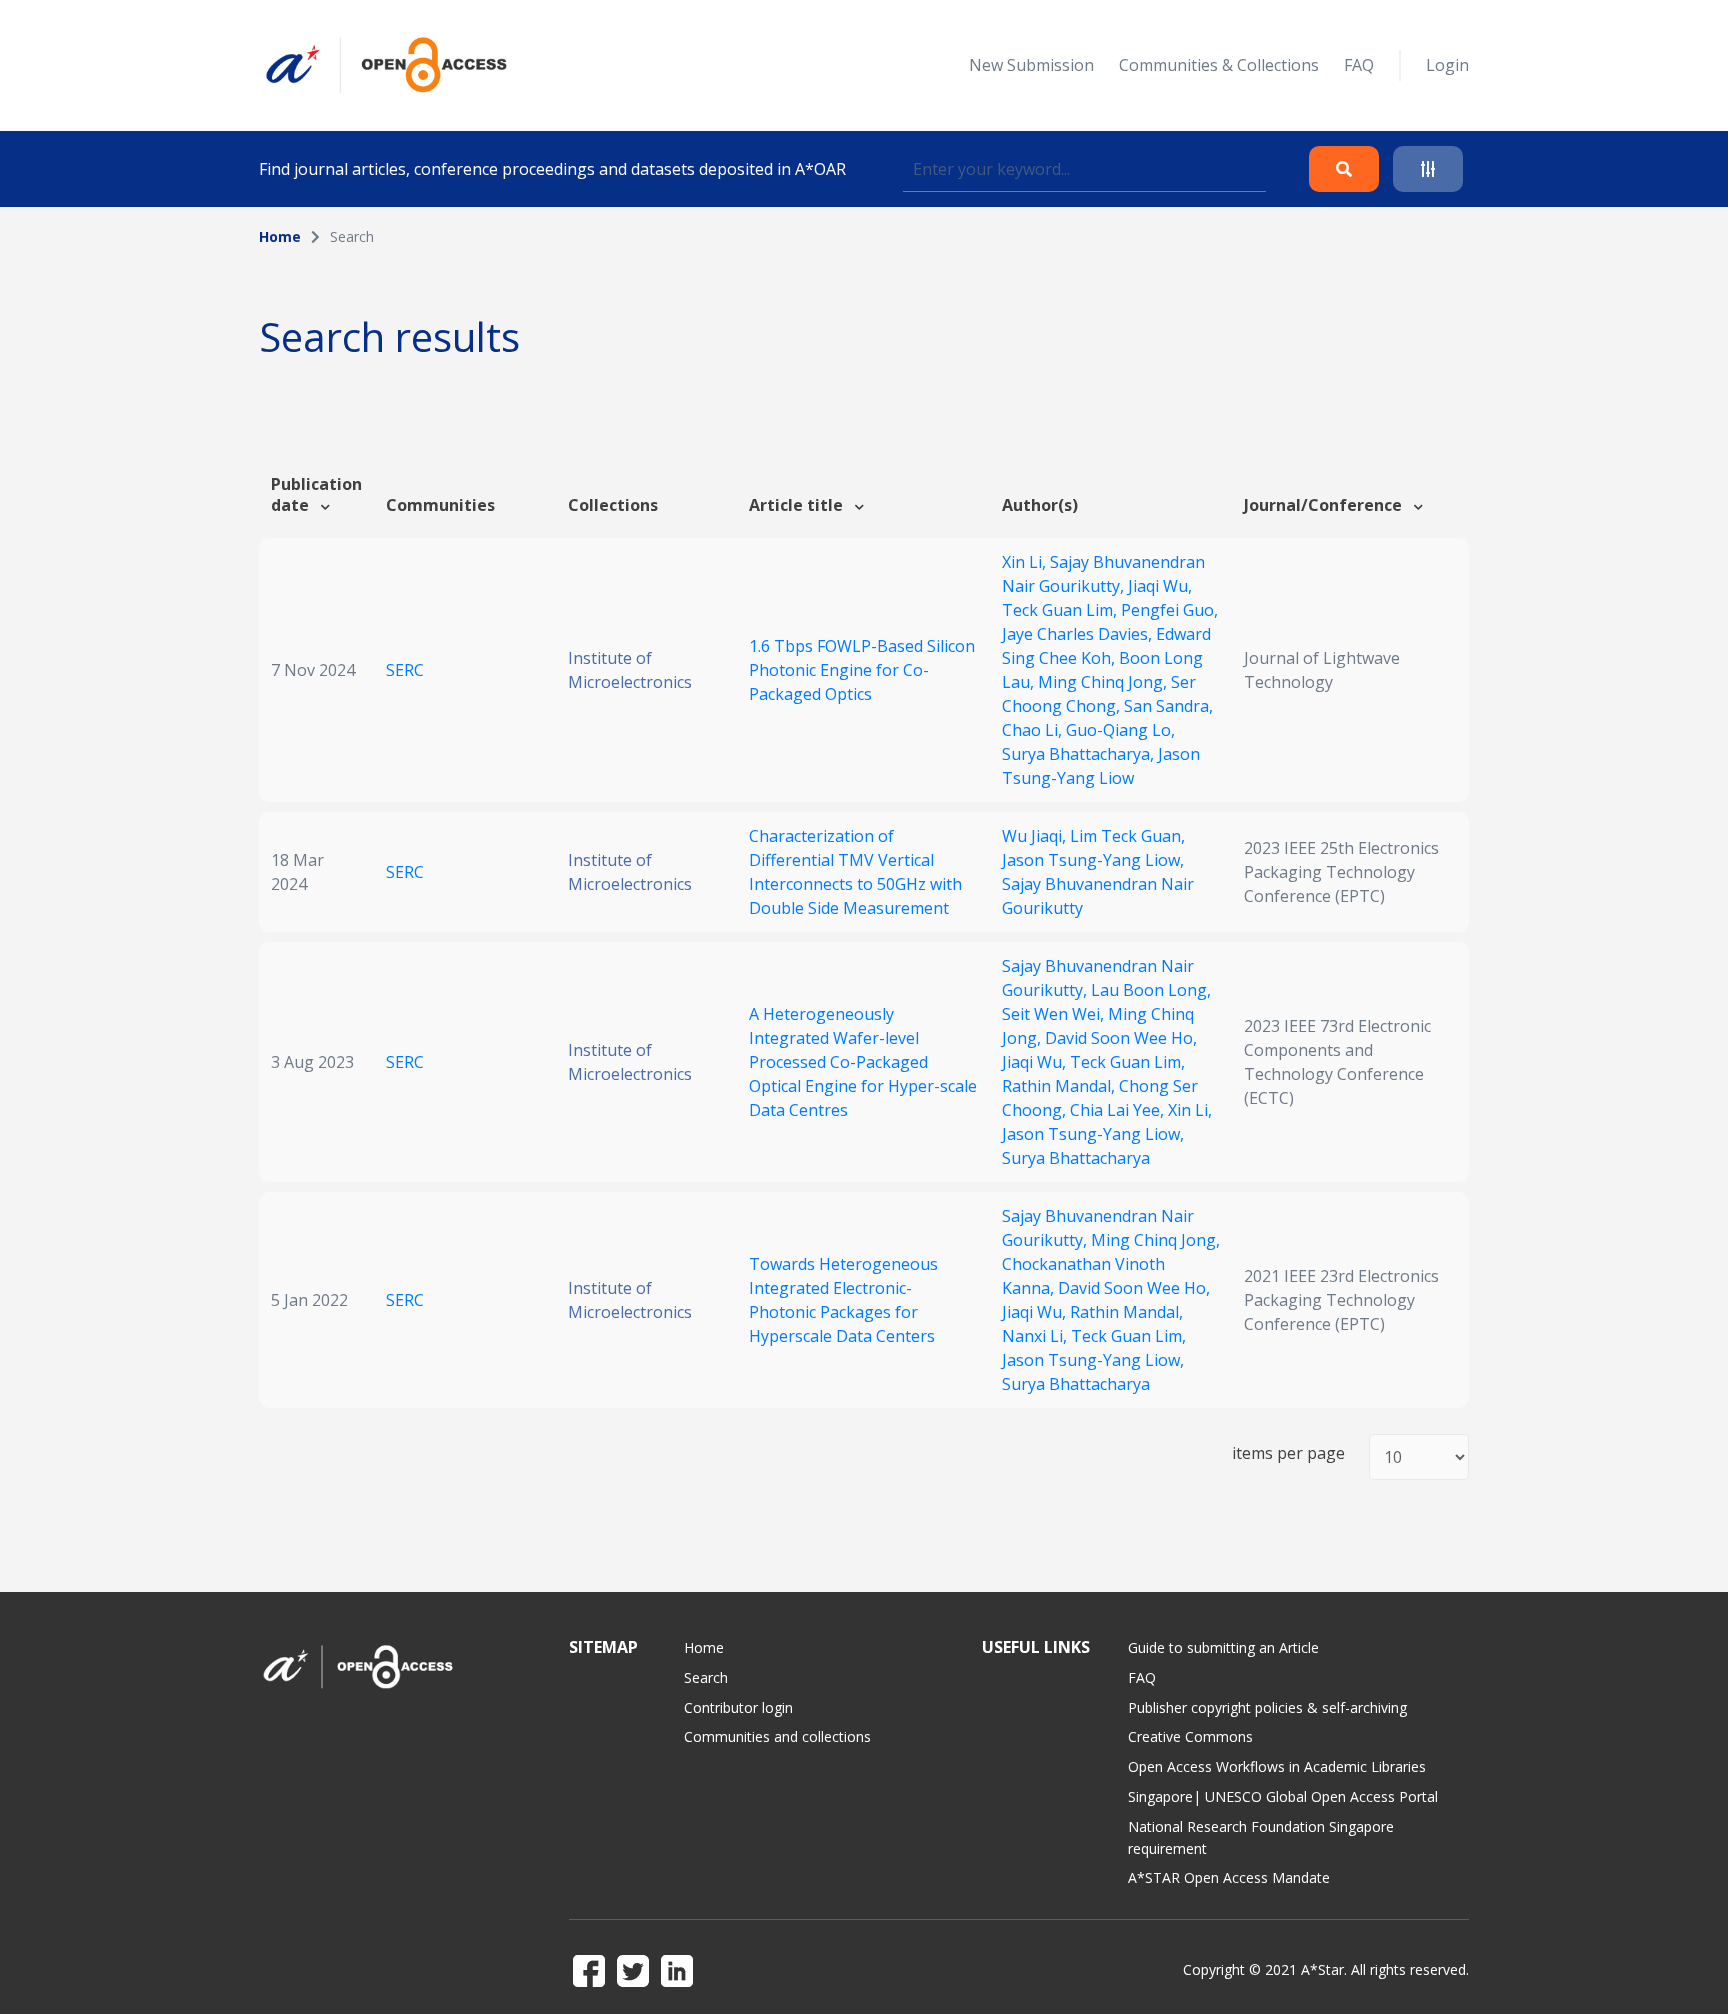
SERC (405, 670)
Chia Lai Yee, (1119, 1110)
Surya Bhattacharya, (1080, 754)
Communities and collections (777, 1736)
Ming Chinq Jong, (1104, 682)
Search (706, 1677)
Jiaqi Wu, (1160, 586)
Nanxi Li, (1036, 1336)
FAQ (1359, 65)
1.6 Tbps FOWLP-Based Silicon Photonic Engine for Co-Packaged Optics (862, 670)
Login (1447, 65)
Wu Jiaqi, (1036, 836)
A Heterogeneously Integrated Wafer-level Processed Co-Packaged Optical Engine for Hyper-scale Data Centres (863, 1062)
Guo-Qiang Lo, (1120, 730)
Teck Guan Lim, (1061, 610)
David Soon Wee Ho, (1121, 1038)
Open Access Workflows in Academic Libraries (1277, 1766)
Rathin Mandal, (1060, 1086)
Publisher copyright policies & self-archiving (1267, 1707)
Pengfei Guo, (1169, 610)
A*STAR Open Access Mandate (1229, 1877)
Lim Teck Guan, (1127, 836)
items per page (1288, 1453)
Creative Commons (1190, 1736)
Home (280, 236)
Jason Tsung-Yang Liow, (1093, 860)
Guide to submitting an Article (1223, 1647)
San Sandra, (1168, 706)
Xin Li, (1026, 562)
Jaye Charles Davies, (1079, 634)
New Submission (1031, 65)
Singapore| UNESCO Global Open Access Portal (1283, 1796)
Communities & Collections (1219, 65)
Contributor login (738, 1707)
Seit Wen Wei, (1055, 1014)
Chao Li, (1034, 730)
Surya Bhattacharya (1076, 1158)
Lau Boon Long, (1151, 990)
